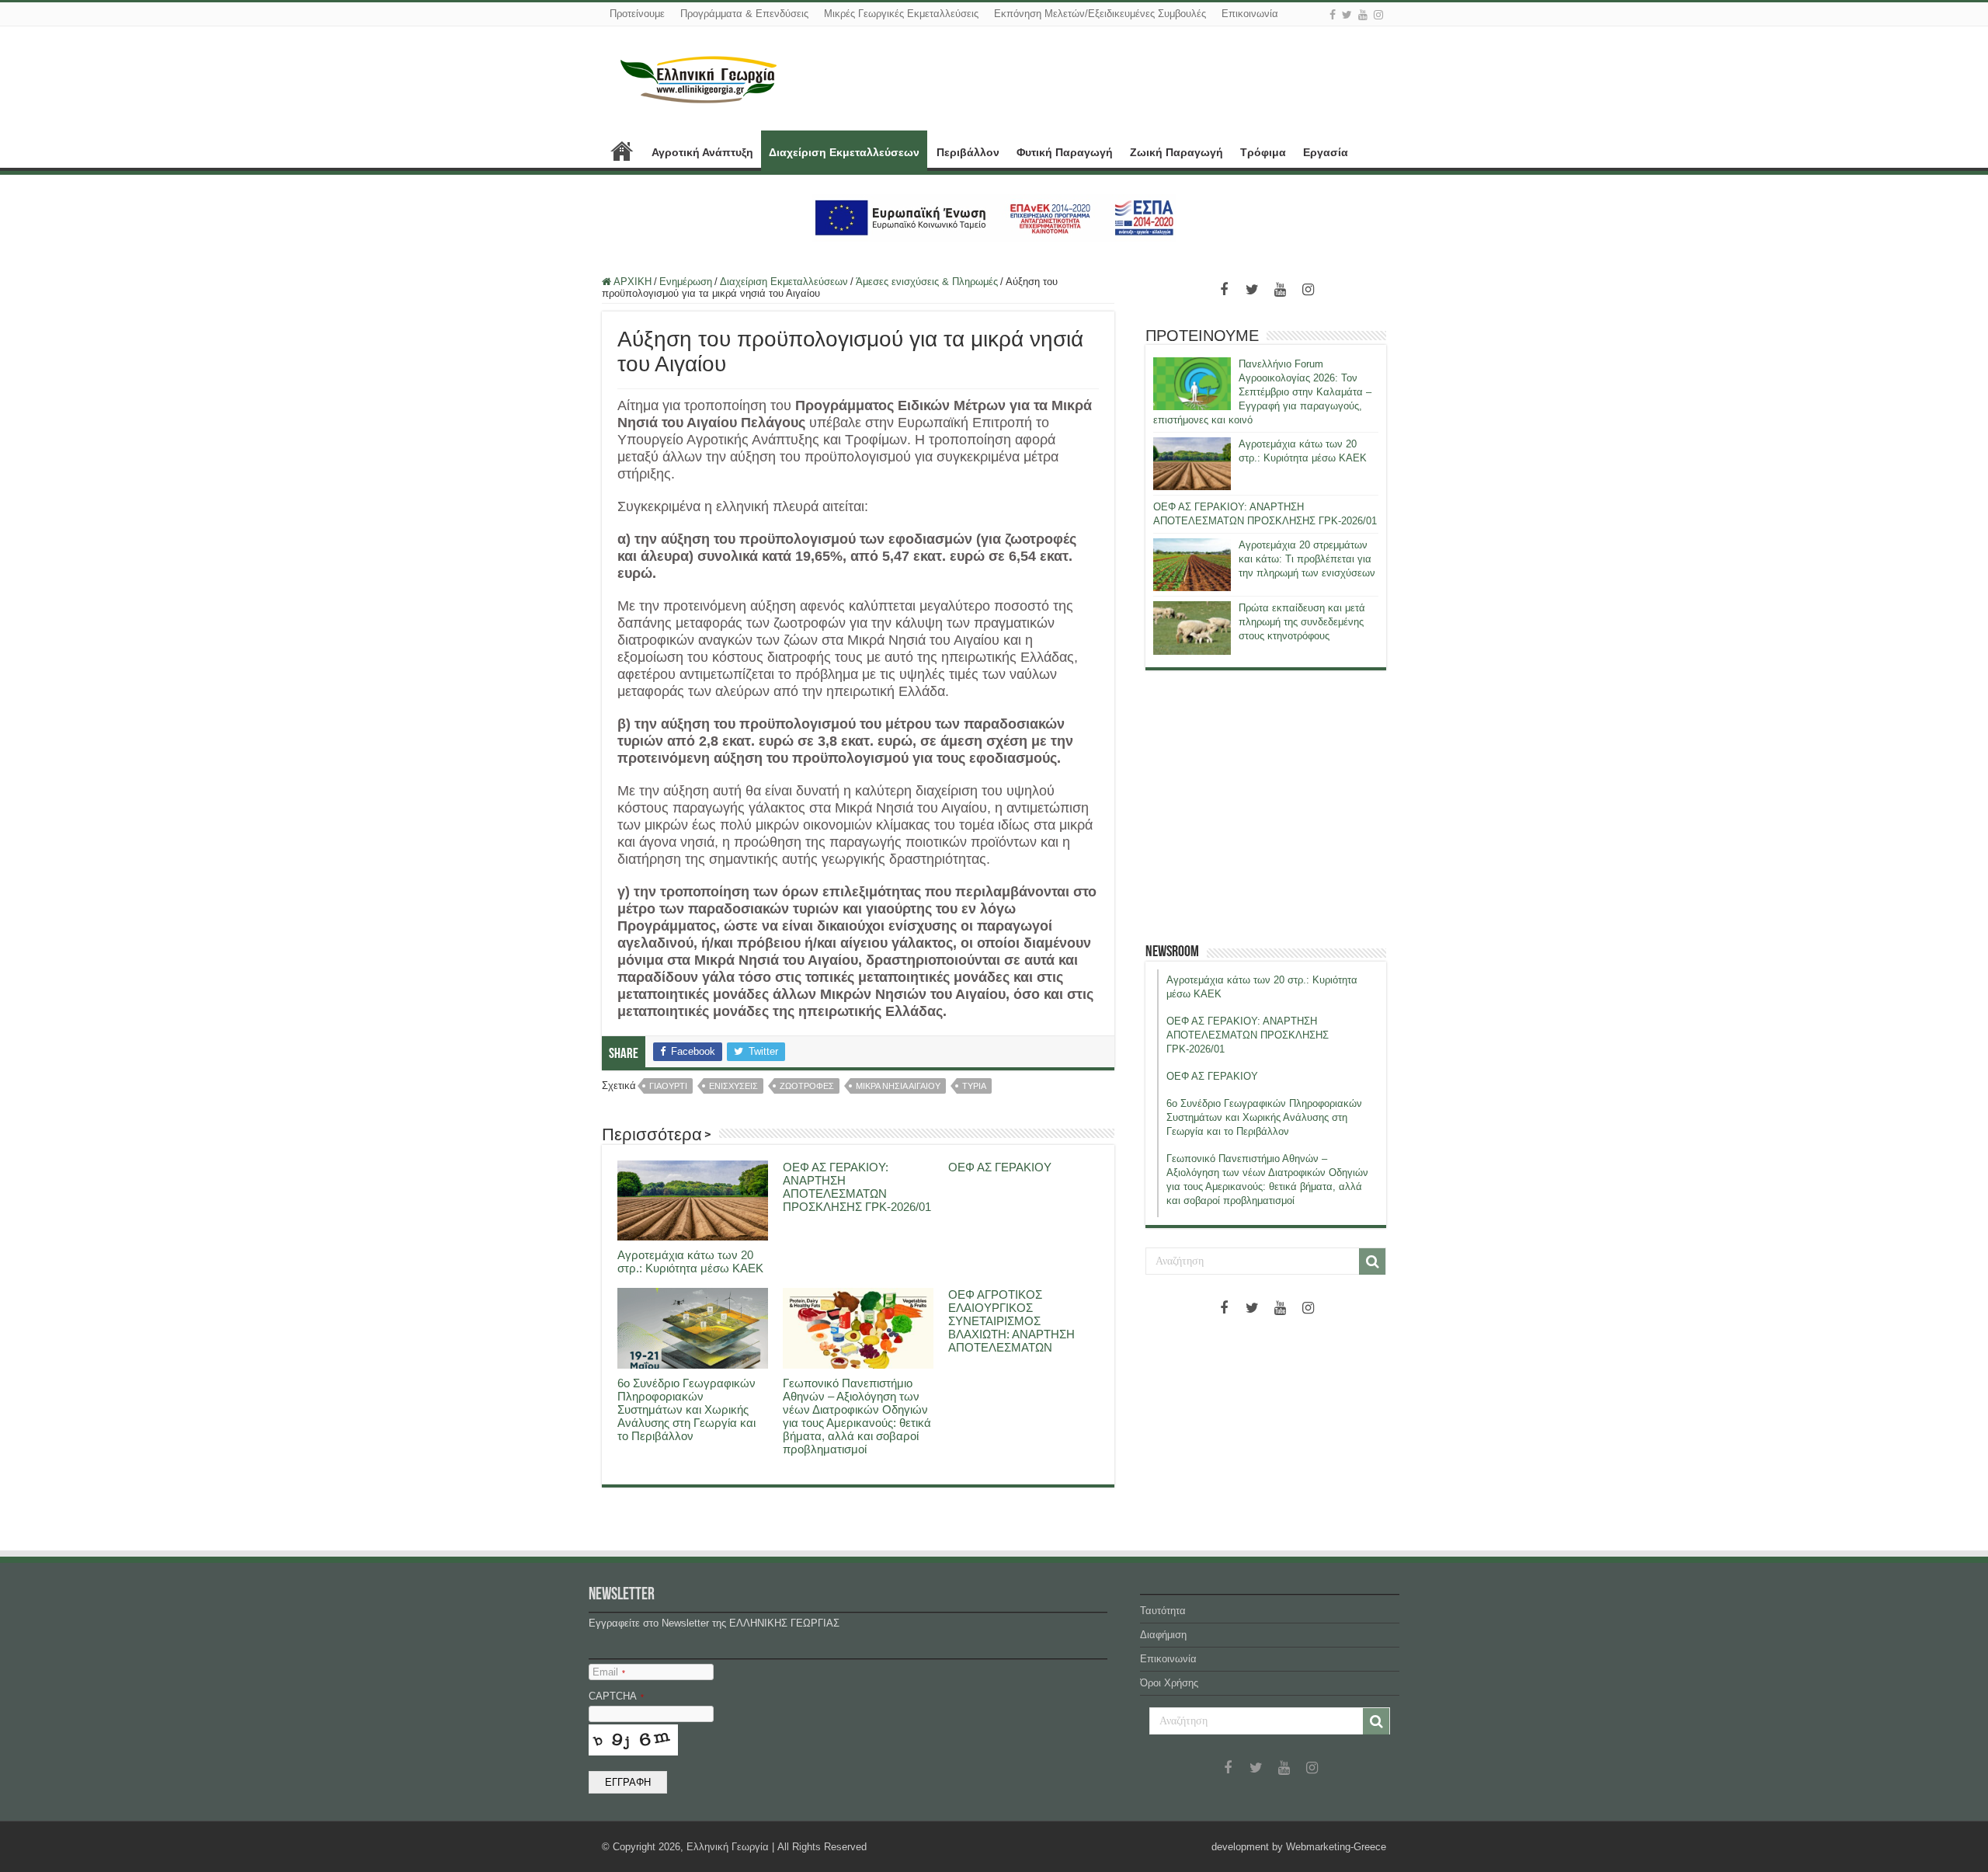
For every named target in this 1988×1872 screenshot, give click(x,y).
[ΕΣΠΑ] (994, 217)
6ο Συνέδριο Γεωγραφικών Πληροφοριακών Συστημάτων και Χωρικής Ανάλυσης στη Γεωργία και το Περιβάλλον (686, 1409)
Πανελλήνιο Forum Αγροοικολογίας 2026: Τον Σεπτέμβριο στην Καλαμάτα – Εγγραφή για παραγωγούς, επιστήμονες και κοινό (1262, 392)
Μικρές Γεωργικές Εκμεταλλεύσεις (901, 14)
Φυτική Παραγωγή (1065, 152)
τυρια (974, 1086)
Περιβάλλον (968, 152)
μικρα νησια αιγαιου (898, 1086)
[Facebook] (1333, 15)
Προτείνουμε (637, 14)
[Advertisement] (1266, 806)
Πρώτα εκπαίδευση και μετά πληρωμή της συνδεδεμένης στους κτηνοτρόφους (1302, 622)
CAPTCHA (616, 1696)
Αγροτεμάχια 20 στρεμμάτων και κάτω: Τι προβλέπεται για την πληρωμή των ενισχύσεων (1307, 559)
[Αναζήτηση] (1372, 1261)
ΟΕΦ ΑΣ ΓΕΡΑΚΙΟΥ (1000, 1167)
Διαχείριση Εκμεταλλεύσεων (844, 152)
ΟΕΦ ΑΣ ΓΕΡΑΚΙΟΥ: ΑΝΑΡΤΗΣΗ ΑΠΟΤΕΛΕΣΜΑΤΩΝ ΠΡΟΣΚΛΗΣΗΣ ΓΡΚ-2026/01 (857, 1187)
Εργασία (1326, 152)
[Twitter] (1347, 15)
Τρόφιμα (1263, 152)
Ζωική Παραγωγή (1176, 152)
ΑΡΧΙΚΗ (622, 151)
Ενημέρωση (686, 282)
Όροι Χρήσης (1169, 1683)
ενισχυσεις (733, 1086)
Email (609, 1672)
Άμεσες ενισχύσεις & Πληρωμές (927, 282)
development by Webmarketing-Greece (1299, 1847)
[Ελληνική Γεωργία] (699, 78)
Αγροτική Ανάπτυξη (702, 152)
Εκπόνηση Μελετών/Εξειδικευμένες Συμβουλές (1100, 14)
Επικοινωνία (1250, 14)
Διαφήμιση (1163, 1635)
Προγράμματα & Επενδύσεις (744, 14)
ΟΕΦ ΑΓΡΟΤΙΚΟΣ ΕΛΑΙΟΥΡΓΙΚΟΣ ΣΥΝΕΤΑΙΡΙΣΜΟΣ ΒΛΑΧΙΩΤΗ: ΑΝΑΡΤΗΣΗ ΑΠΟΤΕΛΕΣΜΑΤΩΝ (1011, 1321)
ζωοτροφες (807, 1086)
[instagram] (1378, 15)
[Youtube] (1363, 15)
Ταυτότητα (1163, 1611)
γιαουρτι (668, 1086)
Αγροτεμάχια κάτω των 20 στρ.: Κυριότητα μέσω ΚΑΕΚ (690, 1261)
